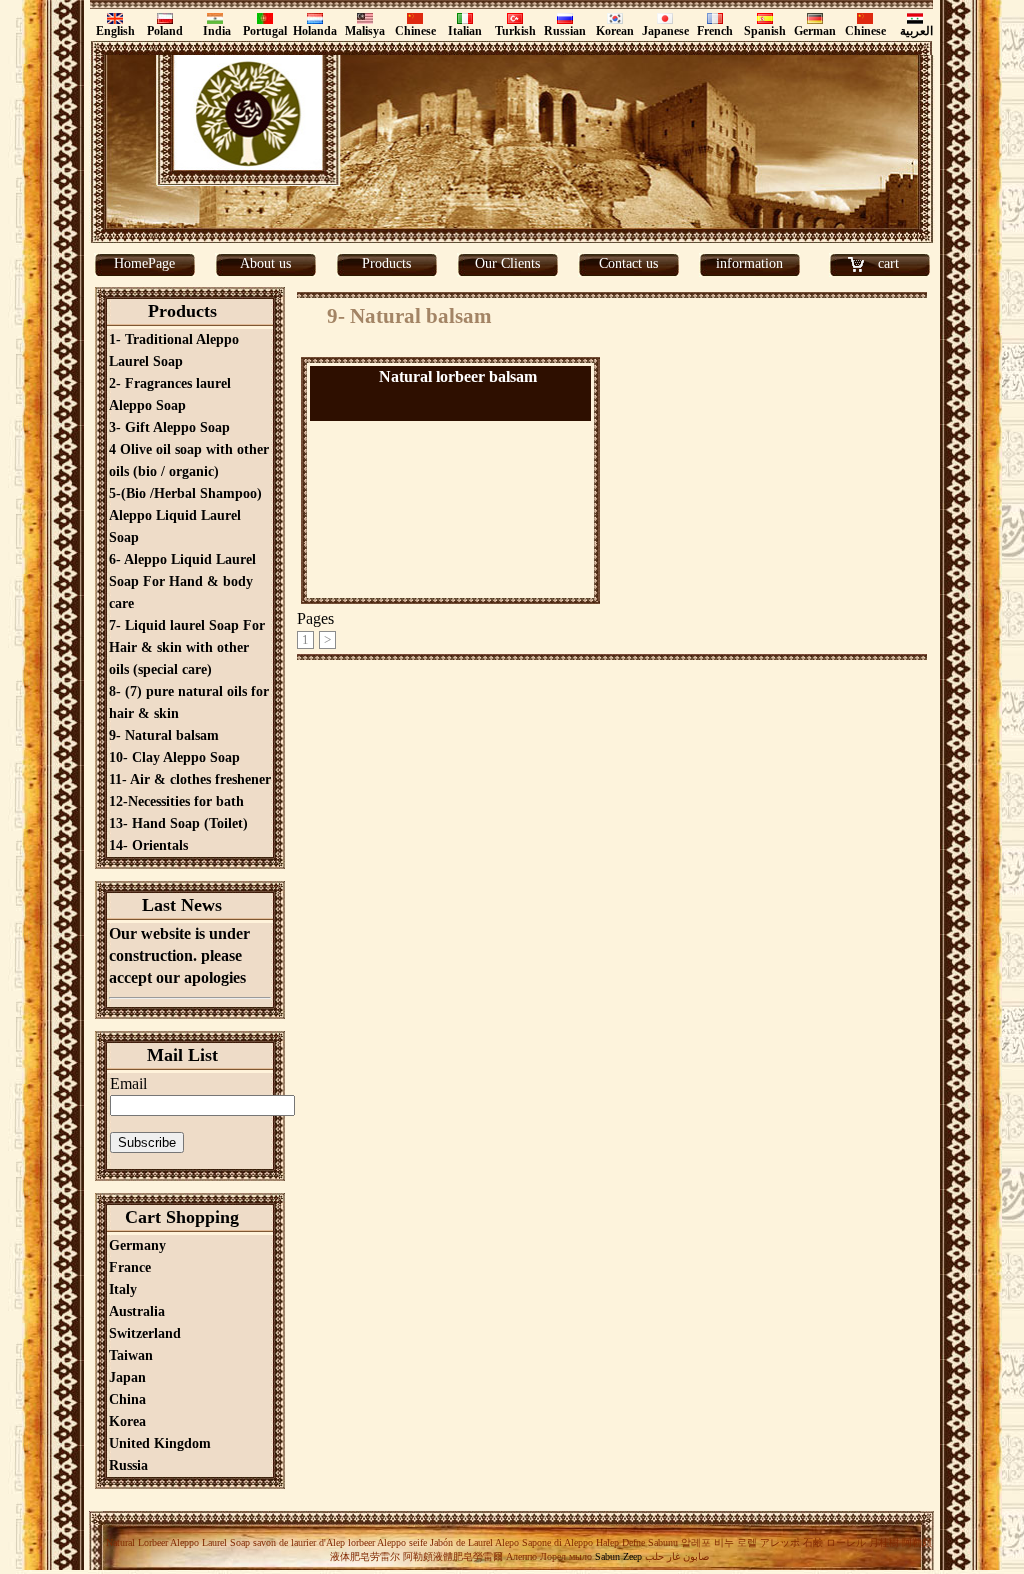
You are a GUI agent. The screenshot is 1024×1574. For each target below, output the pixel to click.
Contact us (628, 263)
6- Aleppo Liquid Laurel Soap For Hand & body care (182, 581)
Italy (123, 1289)
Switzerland (145, 1333)
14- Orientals (148, 845)
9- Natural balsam (164, 735)
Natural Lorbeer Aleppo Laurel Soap (178, 1542)
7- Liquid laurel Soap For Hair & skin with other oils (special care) (187, 647)
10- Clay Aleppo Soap (174, 757)
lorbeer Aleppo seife (387, 1542)
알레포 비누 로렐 (719, 1542)
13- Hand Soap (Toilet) (178, 823)
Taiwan (131, 1355)
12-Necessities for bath (176, 801)
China (127, 1399)
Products (386, 263)
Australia (137, 1311)
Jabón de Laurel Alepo (473, 1542)
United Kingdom (160, 1443)
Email (128, 1083)
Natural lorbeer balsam (458, 376)
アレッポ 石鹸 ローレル (813, 1542)
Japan (127, 1377)
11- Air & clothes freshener (190, 779)
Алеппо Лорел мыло (549, 1556)
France (130, 1267)
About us (265, 263)
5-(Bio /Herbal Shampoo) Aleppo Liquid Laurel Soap (185, 515)
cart (888, 263)
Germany (137, 1245)
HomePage (144, 263)
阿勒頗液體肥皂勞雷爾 (453, 1556)
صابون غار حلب (677, 1556)
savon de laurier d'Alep (297, 1542)
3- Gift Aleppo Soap (169, 427)
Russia (128, 1465)
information (749, 263)
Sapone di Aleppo (557, 1542)
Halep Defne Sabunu (637, 1542)
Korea (127, 1421)
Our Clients (507, 263)
